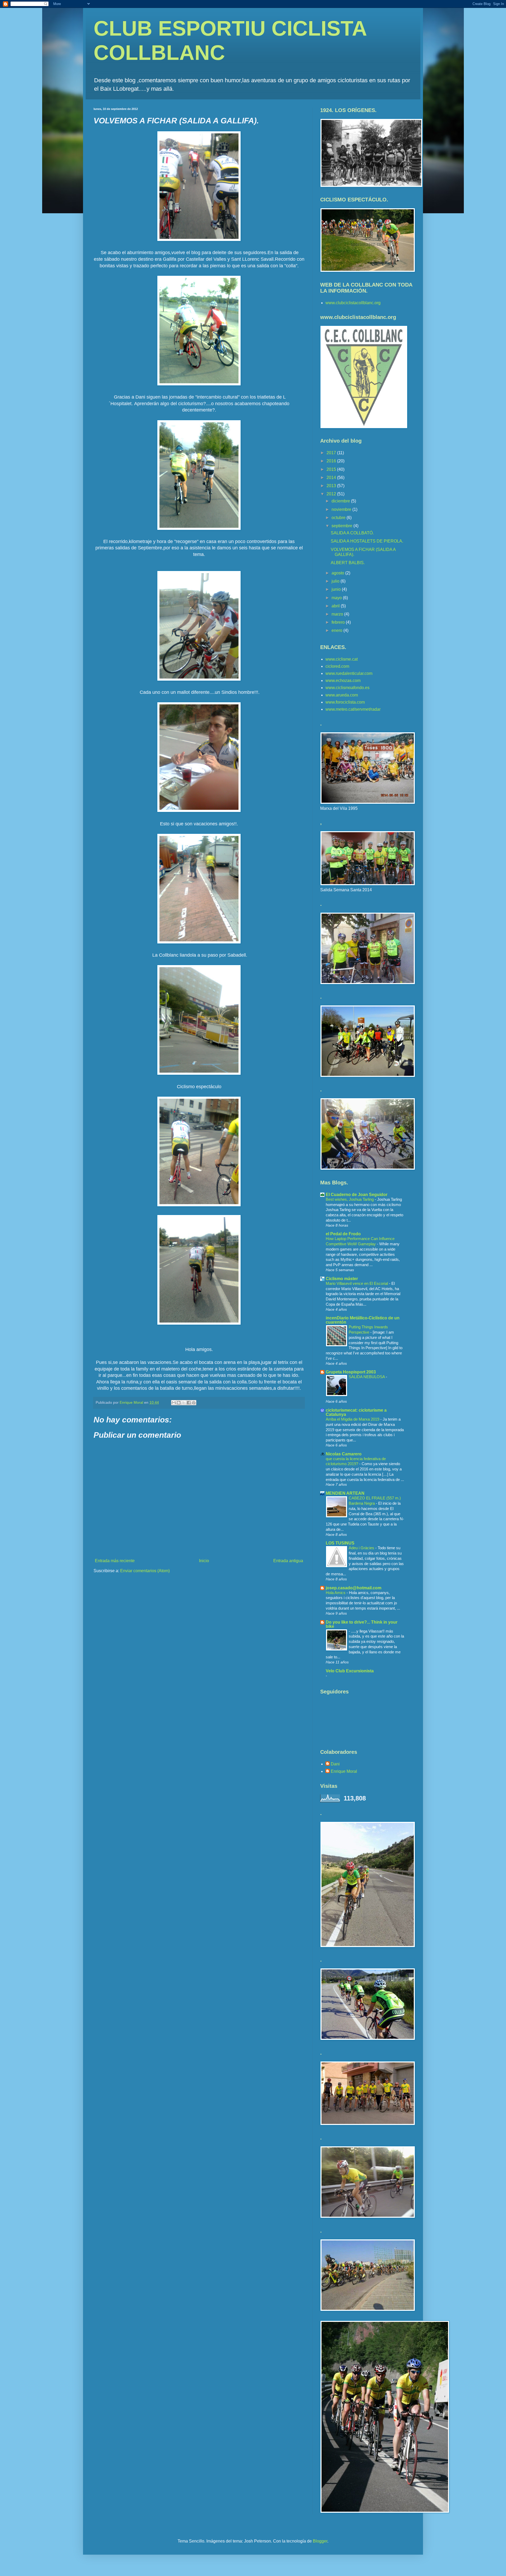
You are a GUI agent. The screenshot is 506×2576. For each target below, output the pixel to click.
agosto (338, 573)
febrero (339, 622)
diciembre (341, 501)
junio (337, 589)
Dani (335, 1764)
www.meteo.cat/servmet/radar (353, 709)
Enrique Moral (344, 1771)
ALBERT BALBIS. (348, 563)
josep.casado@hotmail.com (354, 1588)
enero (337, 630)
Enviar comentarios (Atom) (145, 1571)
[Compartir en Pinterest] (194, 1403)
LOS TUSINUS (340, 1543)
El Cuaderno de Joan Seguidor (357, 1195)
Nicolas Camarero (344, 1454)
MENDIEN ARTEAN (345, 1493)
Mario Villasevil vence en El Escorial (357, 1283)
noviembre (342, 509)
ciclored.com (337, 666)
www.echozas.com (343, 681)
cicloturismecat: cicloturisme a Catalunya (356, 1412)
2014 (332, 478)
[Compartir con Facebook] (189, 1403)
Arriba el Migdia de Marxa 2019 (353, 1419)
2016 (332, 461)
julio (336, 581)
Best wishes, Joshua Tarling (350, 1199)
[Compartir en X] (184, 1403)
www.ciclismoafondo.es (347, 688)
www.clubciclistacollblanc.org (353, 303)
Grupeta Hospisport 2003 (351, 1372)
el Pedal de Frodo (343, 1234)
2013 (332, 486)
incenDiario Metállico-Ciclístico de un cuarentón (363, 1320)
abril (336, 606)
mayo (337, 598)
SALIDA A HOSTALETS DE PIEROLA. (367, 541)
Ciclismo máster (342, 1279)
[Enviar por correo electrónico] (174, 1403)
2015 (332, 469)
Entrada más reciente (115, 1561)
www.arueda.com (342, 695)
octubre (339, 518)
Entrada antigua (288, 1561)
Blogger (320, 2541)
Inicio (204, 1561)
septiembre (342, 526)
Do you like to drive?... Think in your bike (362, 1624)
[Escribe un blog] (179, 1403)
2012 (332, 494)
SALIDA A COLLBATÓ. (352, 533)
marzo (338, 614)
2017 (332, 453)
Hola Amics (336, 1593)
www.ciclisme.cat (342, 659)
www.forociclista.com (345, 702)
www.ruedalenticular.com (349, 673)
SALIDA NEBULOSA (367, 1377)
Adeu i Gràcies (362, 1548)
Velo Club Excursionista (350, 1671)
